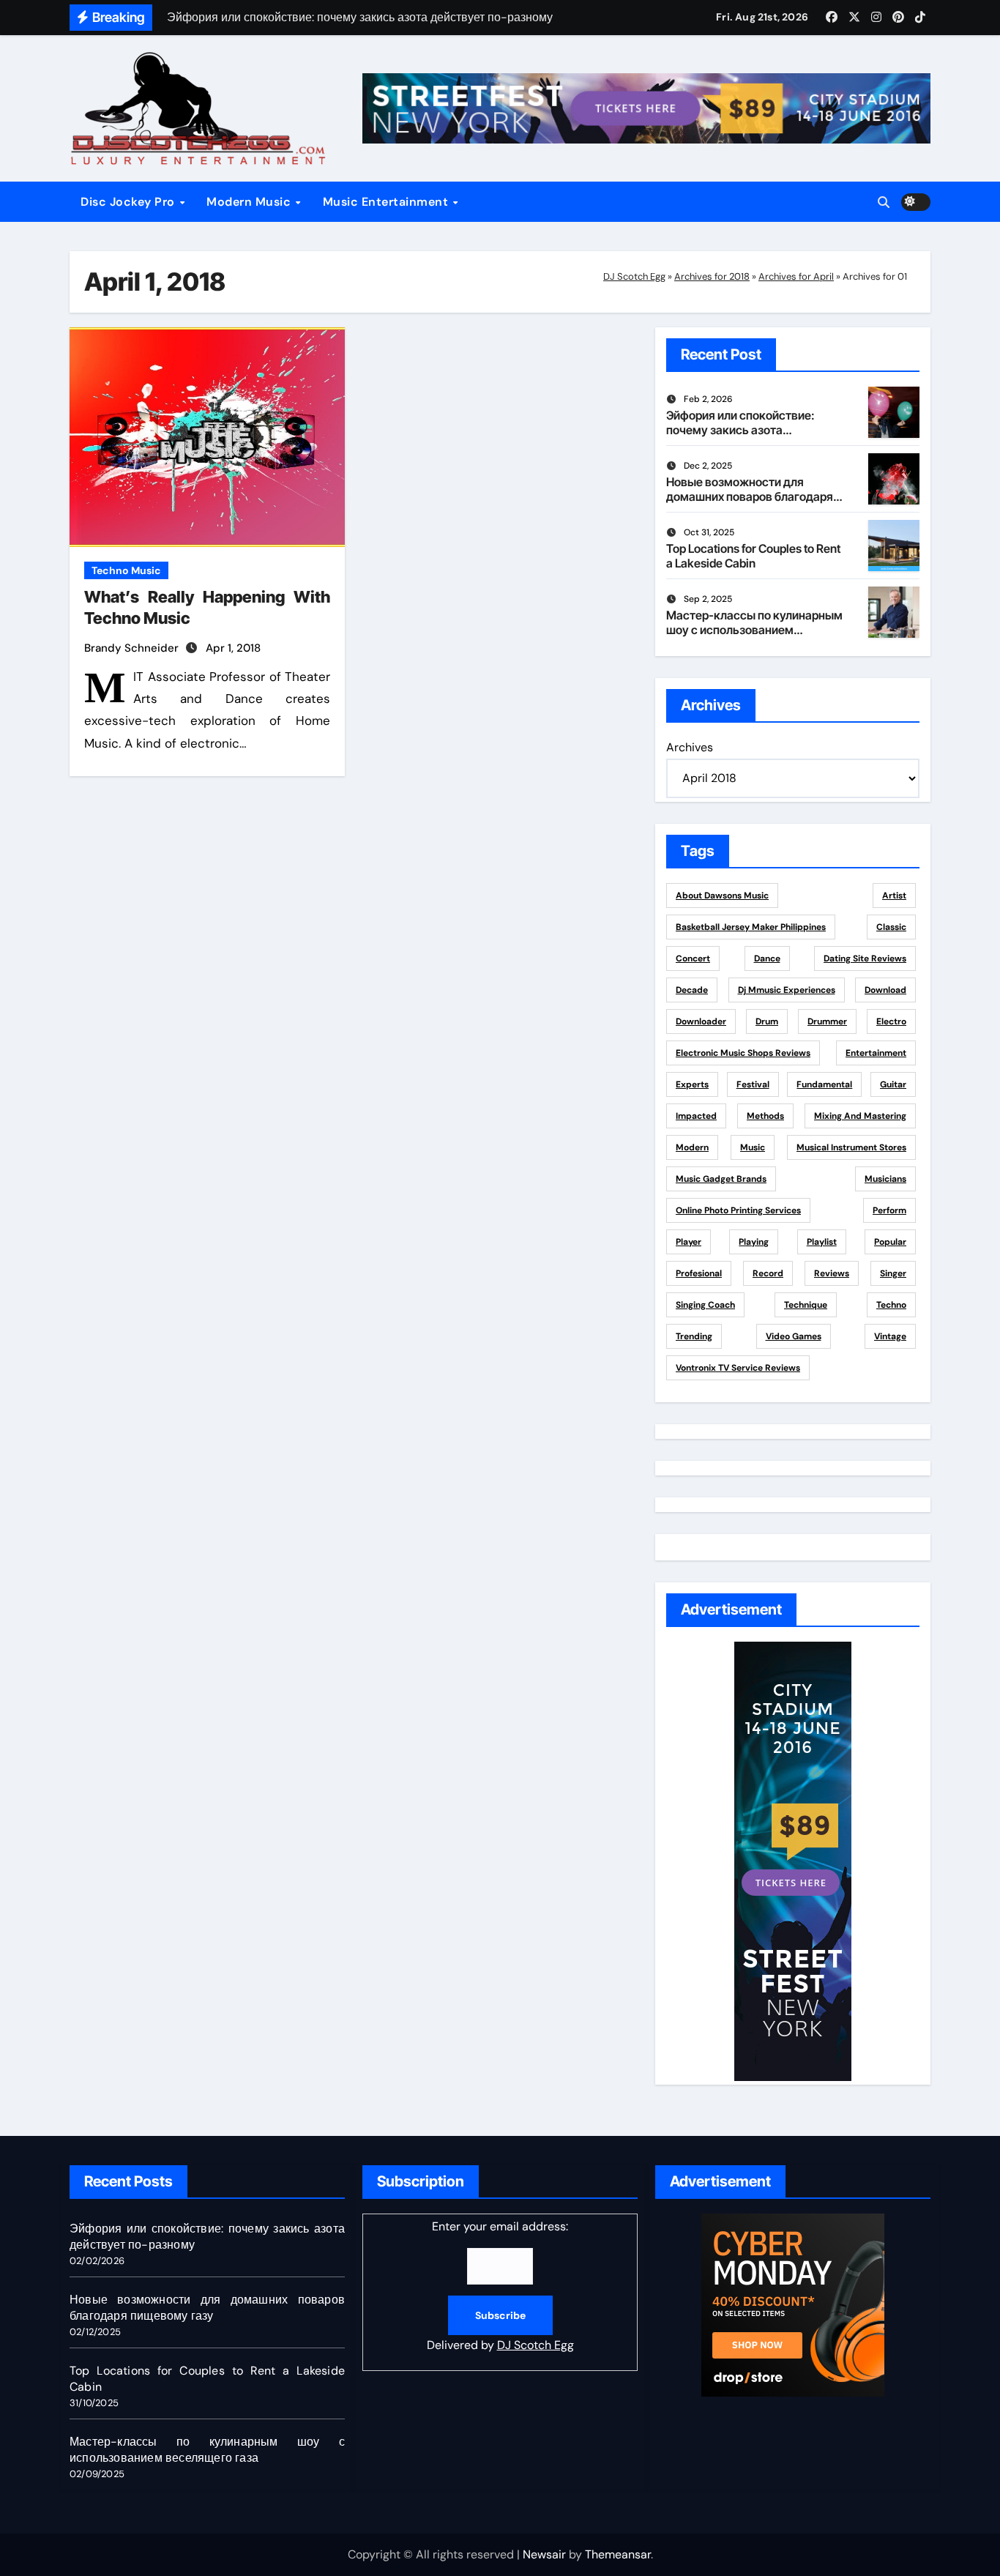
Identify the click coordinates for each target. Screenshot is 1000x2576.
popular (890, 1242)
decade (692, 990)
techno (891, 1305)
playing (754, 1242)
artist (894, 896)
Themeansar (618, 2554)
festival (753, 1084)
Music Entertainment (387, 202)
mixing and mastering (860, 1116)
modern (692, 1147)
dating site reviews (865, 958)
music (753, 1147)
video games (794, 1336)
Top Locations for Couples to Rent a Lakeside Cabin (753, 555)
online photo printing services (738, 1210)
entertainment (876, 1053)
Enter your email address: (500, 2286)
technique (806, 1305)
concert (693, 958)
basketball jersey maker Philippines (751, 927)
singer (893, 1273)
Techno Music (126, 570)
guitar (893, 1084)
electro (891, 1021)
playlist (822, 1242)
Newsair (544, 2554)
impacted (696, 1116)
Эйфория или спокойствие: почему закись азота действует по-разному (740, 429)
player (689, 1242)
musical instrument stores (851, 1147)
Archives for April (796, 276)
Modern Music (250, 202)
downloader (701, 1021)
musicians (885, 1179)
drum (767, 1021)
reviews (832, 1273)
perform (889, 1210)
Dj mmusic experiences (787, 990)
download (885, 990)
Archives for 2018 (712, 276)
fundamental (824, 1084)
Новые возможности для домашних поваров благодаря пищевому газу (750, 496)
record (768, 1273)
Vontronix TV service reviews (738, 1368)
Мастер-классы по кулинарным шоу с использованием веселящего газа (754, 629)
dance (767, 958)
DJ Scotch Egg (634, 276)
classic (891, 927)
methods (765, 1116)
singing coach (705, 1305)
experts (692, 1084)
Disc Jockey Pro (129, 202)
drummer (827, 1021)
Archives (690, 747)
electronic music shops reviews (743, 1053)
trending (694, 1336)
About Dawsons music (722, 896)
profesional (699, 1273)
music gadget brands (721, 1179)
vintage (890, 1336)
